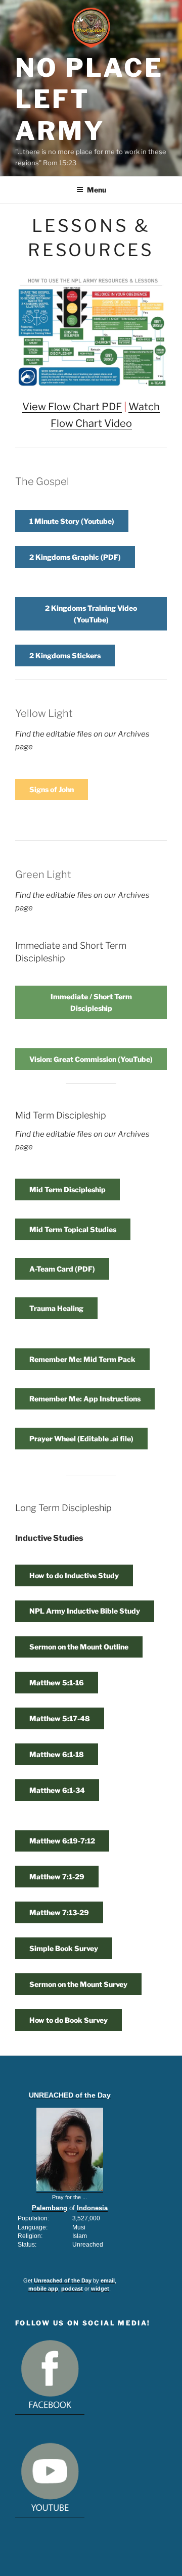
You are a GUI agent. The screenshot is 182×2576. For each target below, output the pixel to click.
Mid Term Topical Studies (73, 1229)
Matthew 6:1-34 (57, 1790)
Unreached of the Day (63, 2280)
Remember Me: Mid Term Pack (82, 1359)
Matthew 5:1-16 (57, 1683)
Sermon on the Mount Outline (79, 1647)
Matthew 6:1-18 (57, 1754)
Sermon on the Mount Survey (78, 1984)
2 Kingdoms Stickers (65, 655)
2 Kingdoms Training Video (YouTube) (91, 614)
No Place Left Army (89, 99)
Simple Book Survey (64, 1948)
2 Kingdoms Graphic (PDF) (75, 557)
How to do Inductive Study (74, 1575)
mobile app (43, 2289)
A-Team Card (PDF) (62, 1269)
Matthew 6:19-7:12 (62, 1841)
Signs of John (52, 789)
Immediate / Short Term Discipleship (91, 1002)
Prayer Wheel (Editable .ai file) (81, 1439)
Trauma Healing (56, 1308)
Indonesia (92, 2208)
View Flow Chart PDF (72, 407)
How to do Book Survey (69, 2020)
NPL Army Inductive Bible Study (85, 1611)
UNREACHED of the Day (70, 2095)
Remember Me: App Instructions (85, 1399)
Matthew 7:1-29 (57, 1877)
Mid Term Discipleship (67, 1189)
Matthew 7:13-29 (59, 1912)
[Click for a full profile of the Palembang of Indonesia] (70, 2189)
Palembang (50, 2208)
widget (100, 2289)
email (108, 2280)
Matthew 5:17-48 (60, 1718)
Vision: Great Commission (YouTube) (91, 1059)
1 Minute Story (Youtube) (72, 521)
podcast (72, 2289)
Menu (97, 190)
